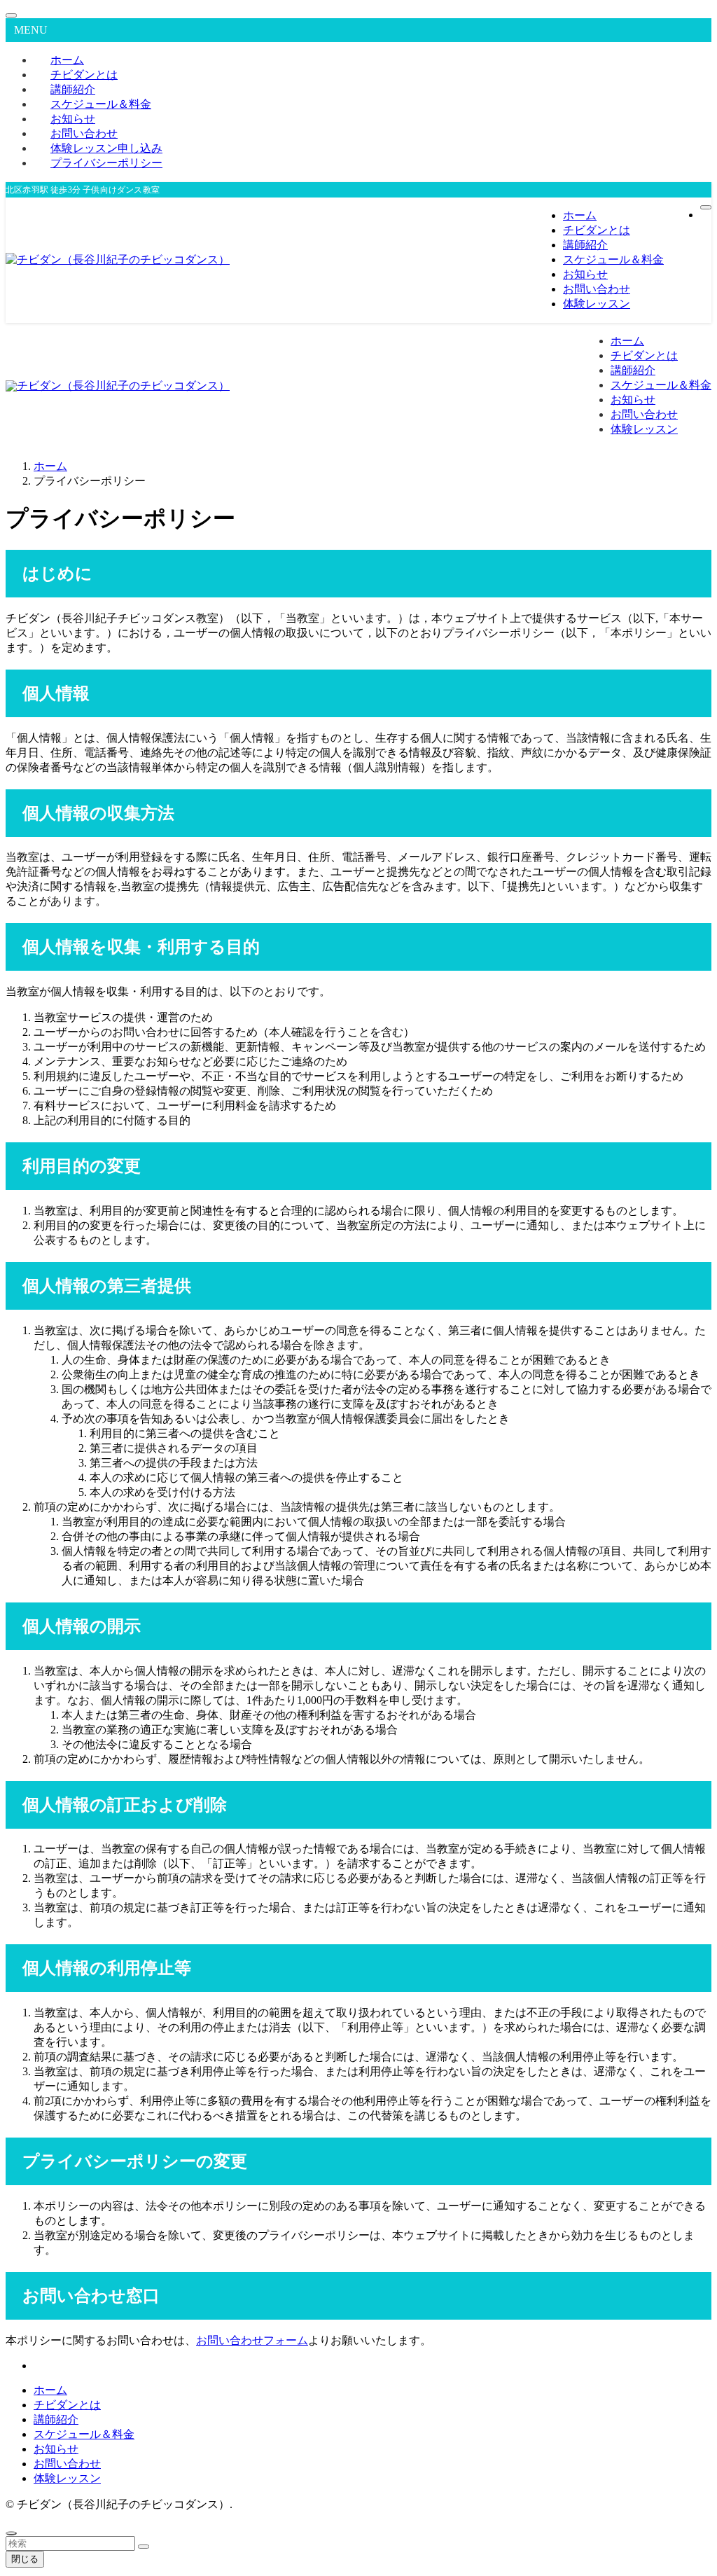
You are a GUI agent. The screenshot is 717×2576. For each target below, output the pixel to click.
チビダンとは (67, 2405)
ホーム (50, 2390)
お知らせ (56, 2449)
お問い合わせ (67, 2464)
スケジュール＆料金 (84, 2434)
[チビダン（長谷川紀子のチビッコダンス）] (118, 259)
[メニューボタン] (706, 207)
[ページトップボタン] (11, 2533)
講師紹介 (56, 2419)
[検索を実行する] (144, 2547)
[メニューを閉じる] (11, 15)
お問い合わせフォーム (252, 2340)
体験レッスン (67, 2478)
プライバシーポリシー (106, 163)
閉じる (25, 2559)
